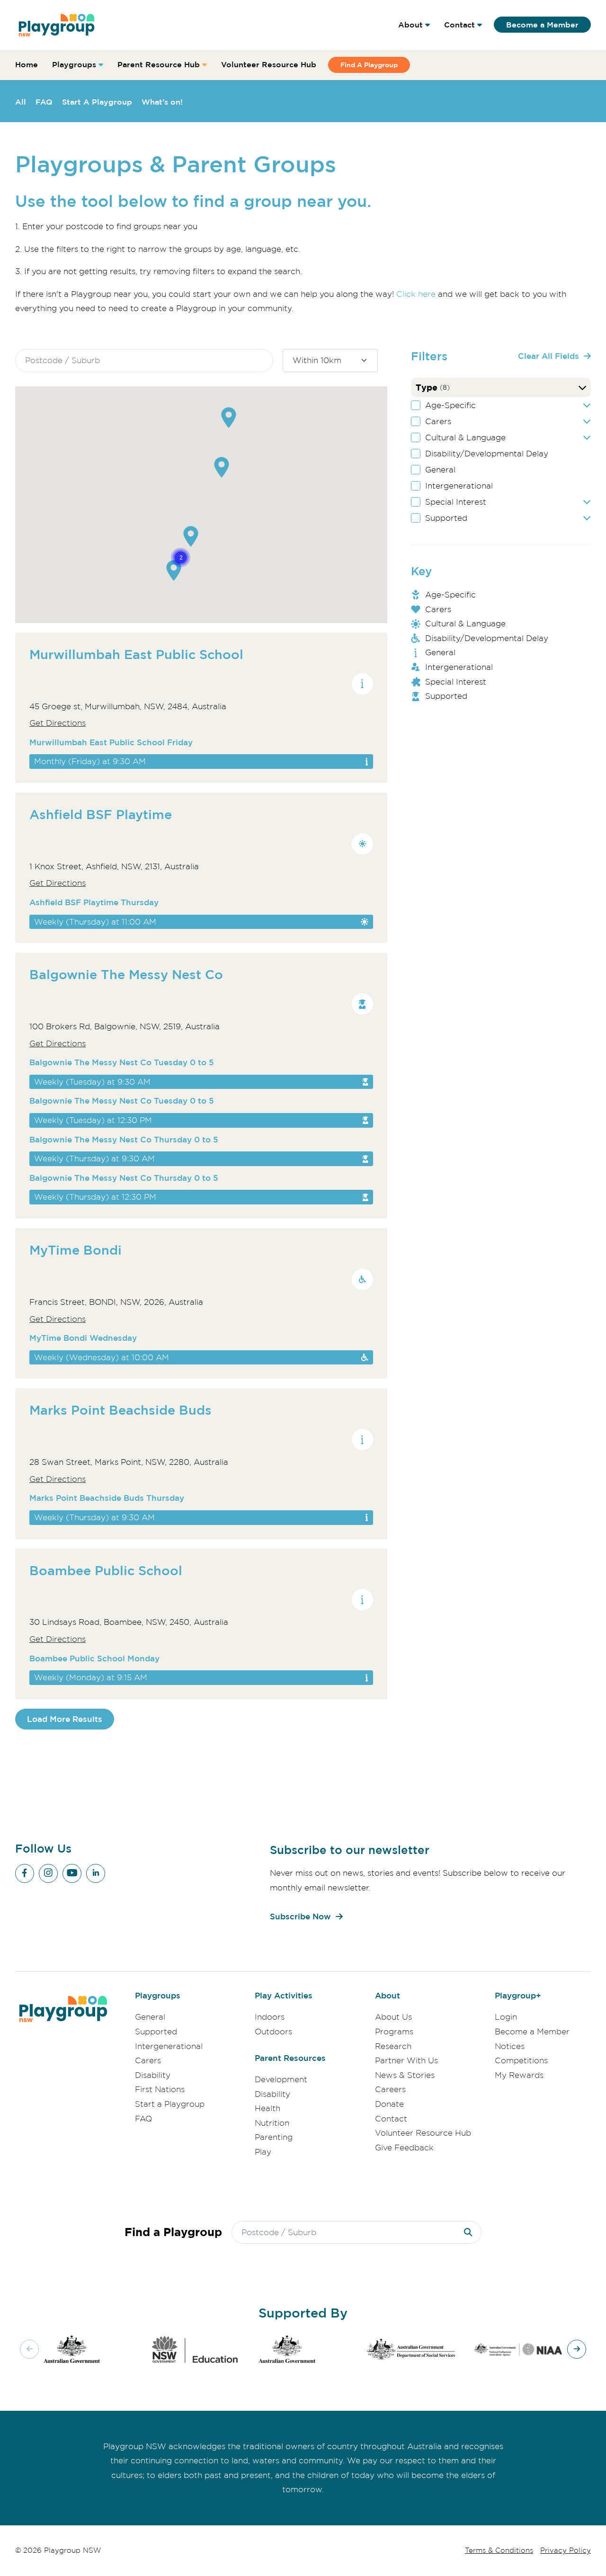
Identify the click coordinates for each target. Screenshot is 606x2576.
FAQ (44, 102)
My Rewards (519, 2075)
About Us (393, 2017)
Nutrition (272, 2123)
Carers (438, 421)
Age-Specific (450, 405)
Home (27, 64)
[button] (229, 418)
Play (263, 2152)
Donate (389, 2104)
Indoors (270, 2017)
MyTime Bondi (76, 1250)
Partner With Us (406, 2060)
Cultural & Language (465, 437)
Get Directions (58, 723)
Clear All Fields (548, 356)
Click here (416, 294)
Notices (510, 2046)
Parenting (274, 2137)
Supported (446, 518)
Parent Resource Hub (159, 64)
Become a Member (542, 25)
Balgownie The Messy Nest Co (126, 974)
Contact (459, 25)
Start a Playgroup (170, 2104)
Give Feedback (404, 2148)
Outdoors (273, 2032)
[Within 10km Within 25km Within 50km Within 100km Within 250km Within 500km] (330, 361)
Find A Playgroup (369, 65)
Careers (390, 2089)
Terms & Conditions (499, 2550)
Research (393, 2046)
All (21, 102)
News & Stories (405, 2075)
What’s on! (162, 102)
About (410, 25)
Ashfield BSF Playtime (101, 814)
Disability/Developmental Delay (487, 454)
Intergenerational (459, 486)
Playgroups (74, 64)
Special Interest (456, 502)
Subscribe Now (300, 1916)
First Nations (160, 2089)
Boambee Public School (106, 1570)
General (440, 470)
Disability (153, 2075)
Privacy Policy (566, 2550)
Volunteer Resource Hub (269, 64)
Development (281, 2079)
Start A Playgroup (97, 102)
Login (506, 2017)
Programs (394, 2032)
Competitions (521, 2060)
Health (267, 2108)
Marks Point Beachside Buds (120, 1410)
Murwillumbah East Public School (136, 654)
